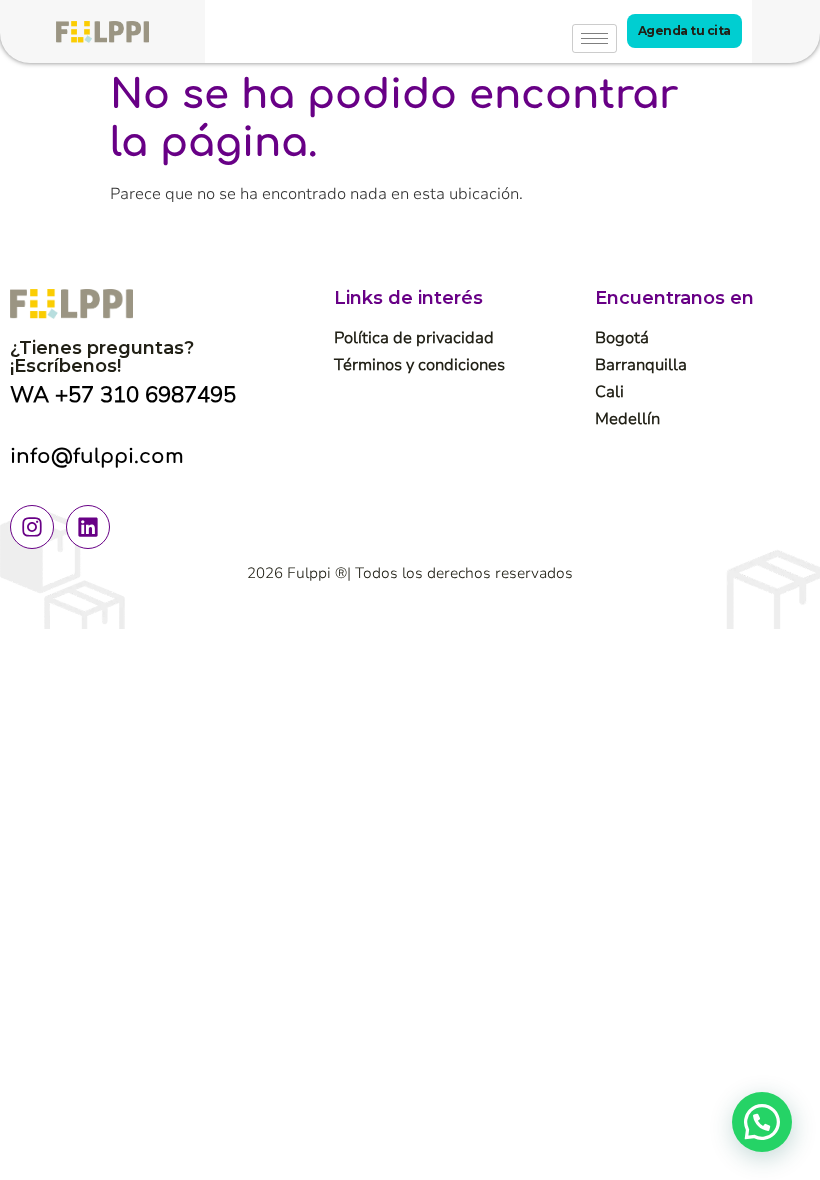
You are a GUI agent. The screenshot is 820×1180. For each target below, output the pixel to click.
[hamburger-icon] (594, 38)
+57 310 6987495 (145, 395)
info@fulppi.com (97, 456)
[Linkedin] (88, 527)
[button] (762, 1122)
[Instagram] (32, 527)
